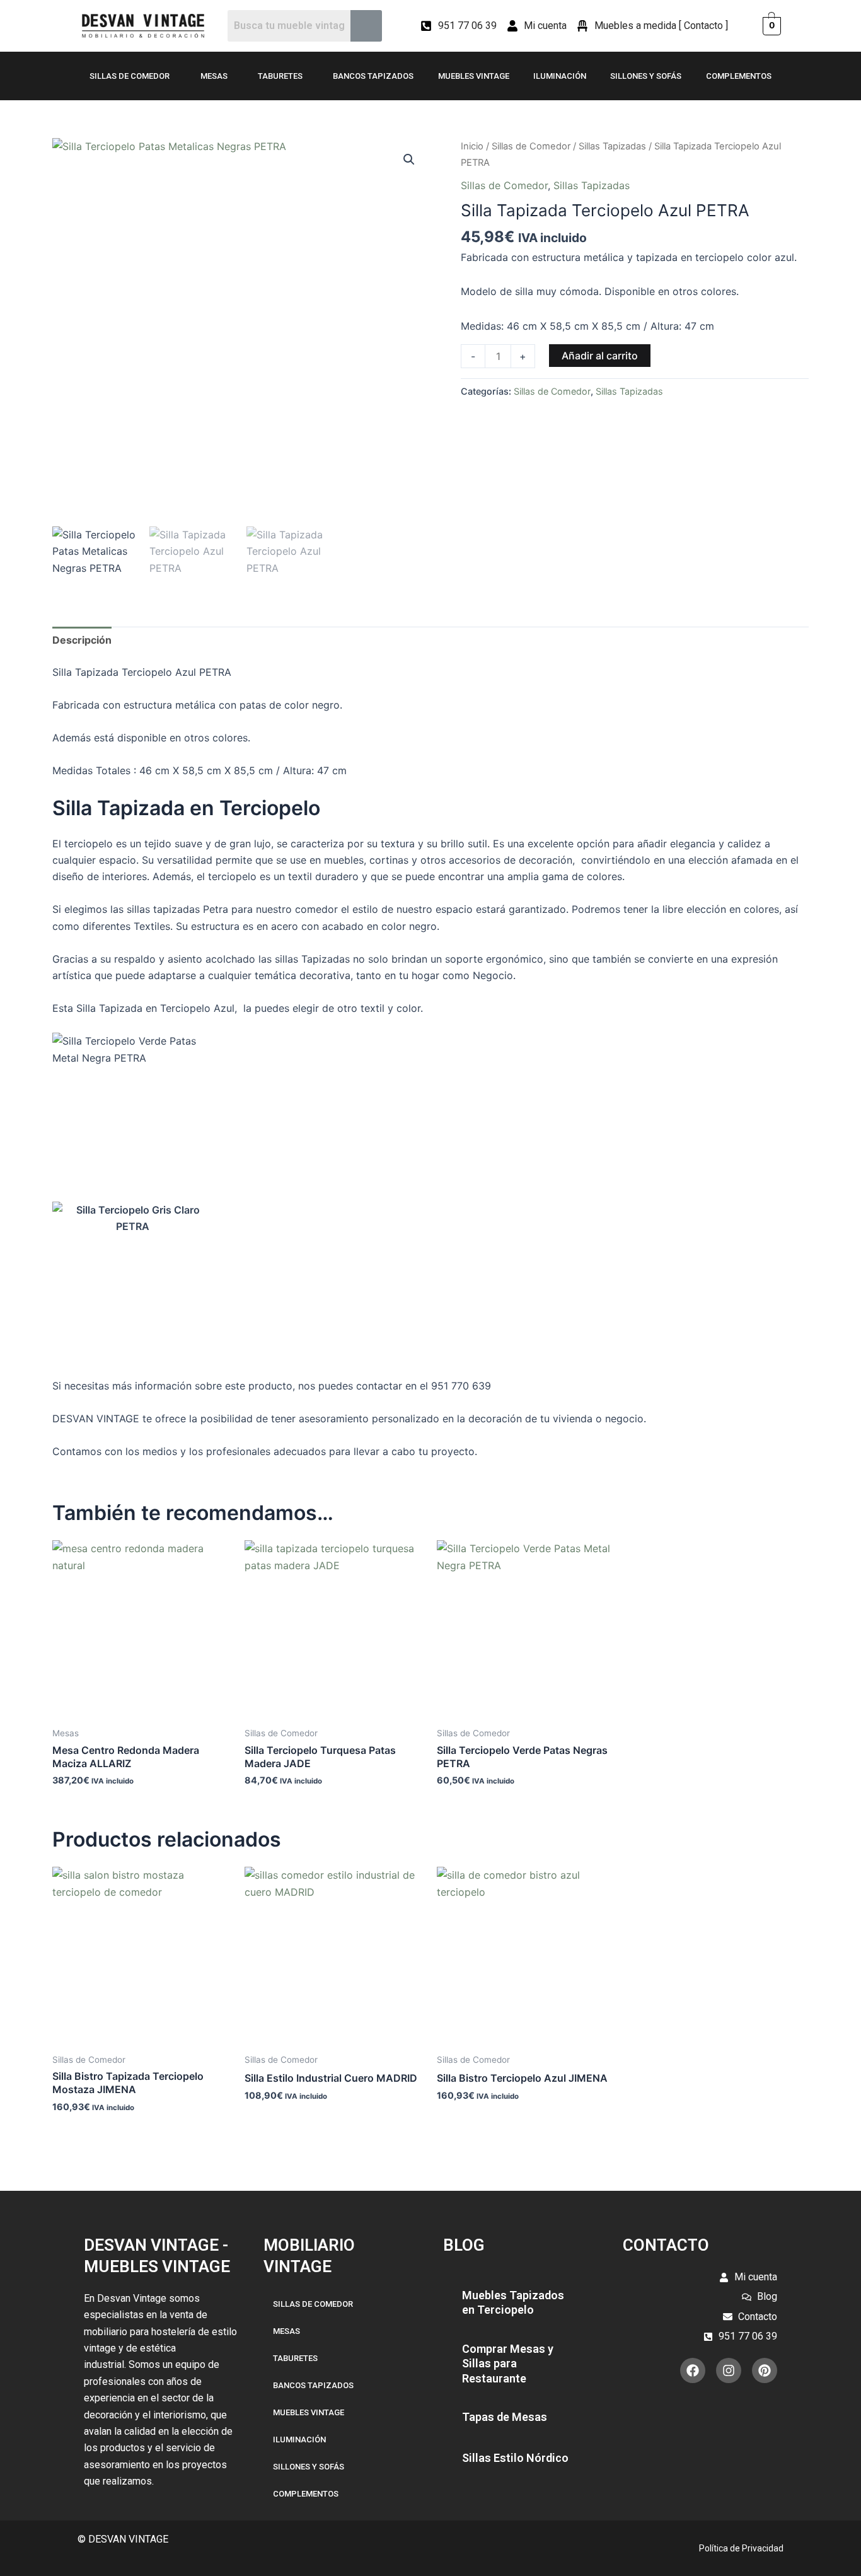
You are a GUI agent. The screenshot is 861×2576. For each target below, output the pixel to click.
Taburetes (280, 76)
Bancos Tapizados (373, 76)
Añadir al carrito (600, 356)
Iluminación (560, 76)
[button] (409, 160)
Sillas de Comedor (130, 76)
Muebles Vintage (474, 76)
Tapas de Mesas (505, 2417)
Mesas (214, 76)
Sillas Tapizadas (612, 146)
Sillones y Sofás (646, 76)
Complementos (739, 76)
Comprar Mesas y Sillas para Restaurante (508, 2364)
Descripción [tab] (82, 640)
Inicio (472, 146)
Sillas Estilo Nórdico (515, 2458)
